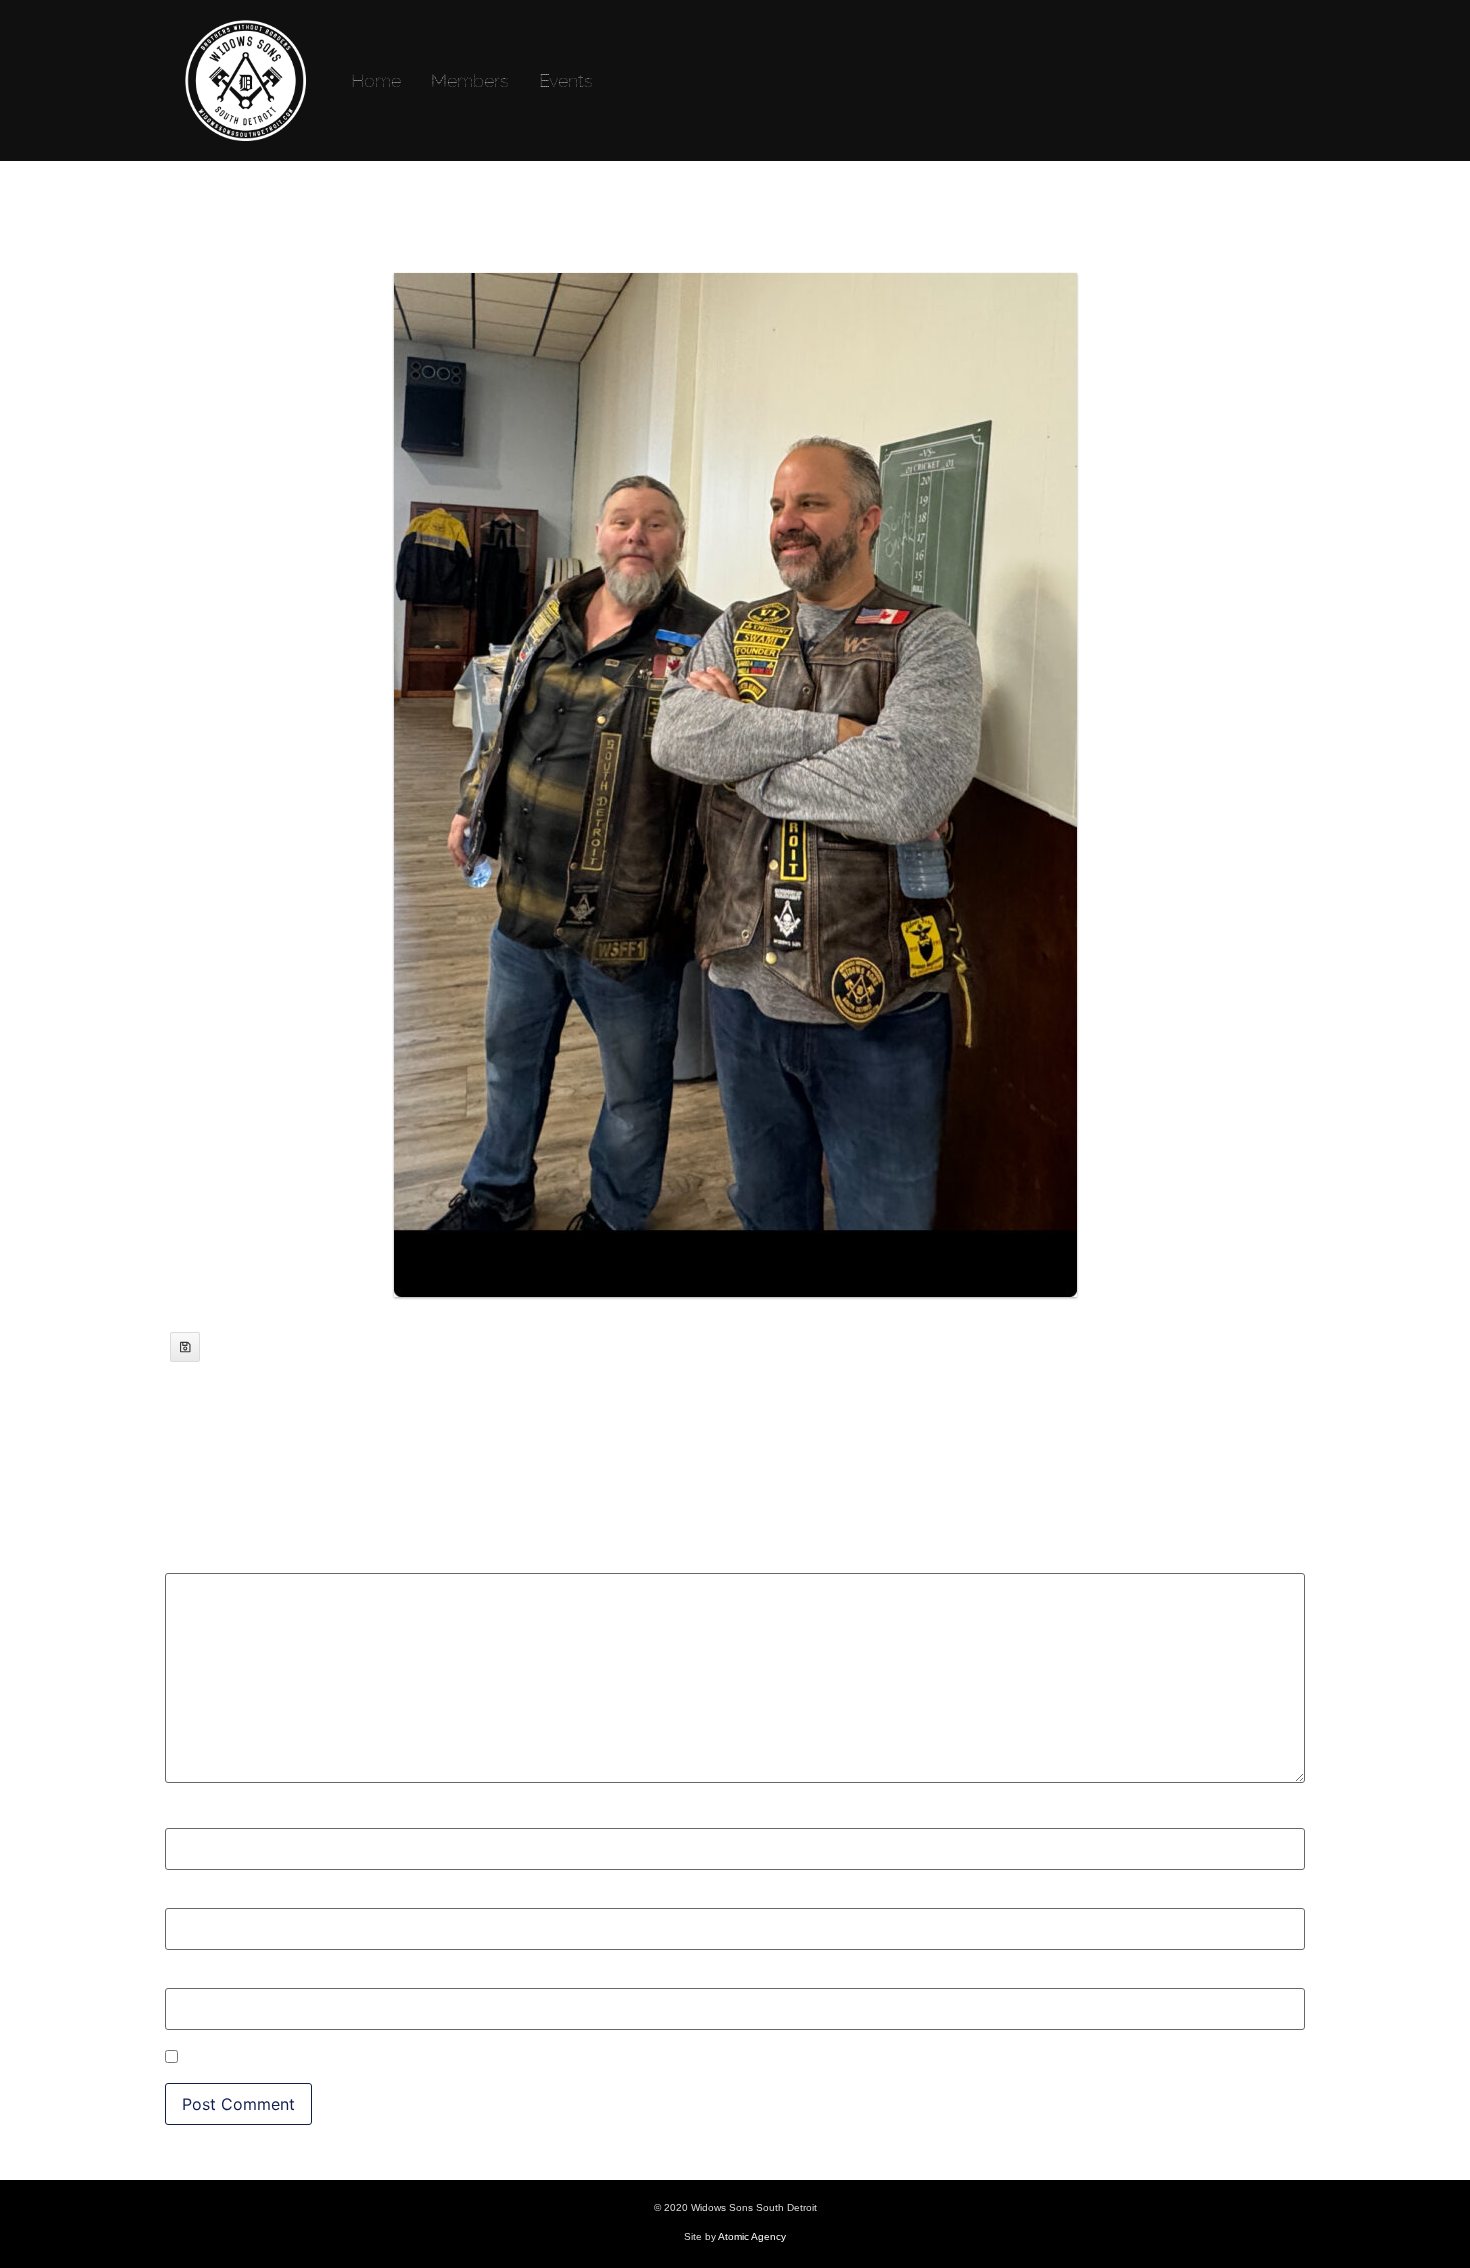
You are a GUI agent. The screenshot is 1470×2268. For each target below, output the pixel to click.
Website (195, 1978)
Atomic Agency (752, 2236)
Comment (208, 1563)
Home (376, 80)
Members (470, 80)
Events (566, 80)
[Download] (185, 1347)
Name (193, 1817)
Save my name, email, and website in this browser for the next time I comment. (482, 2058)
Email (192, 1898)
